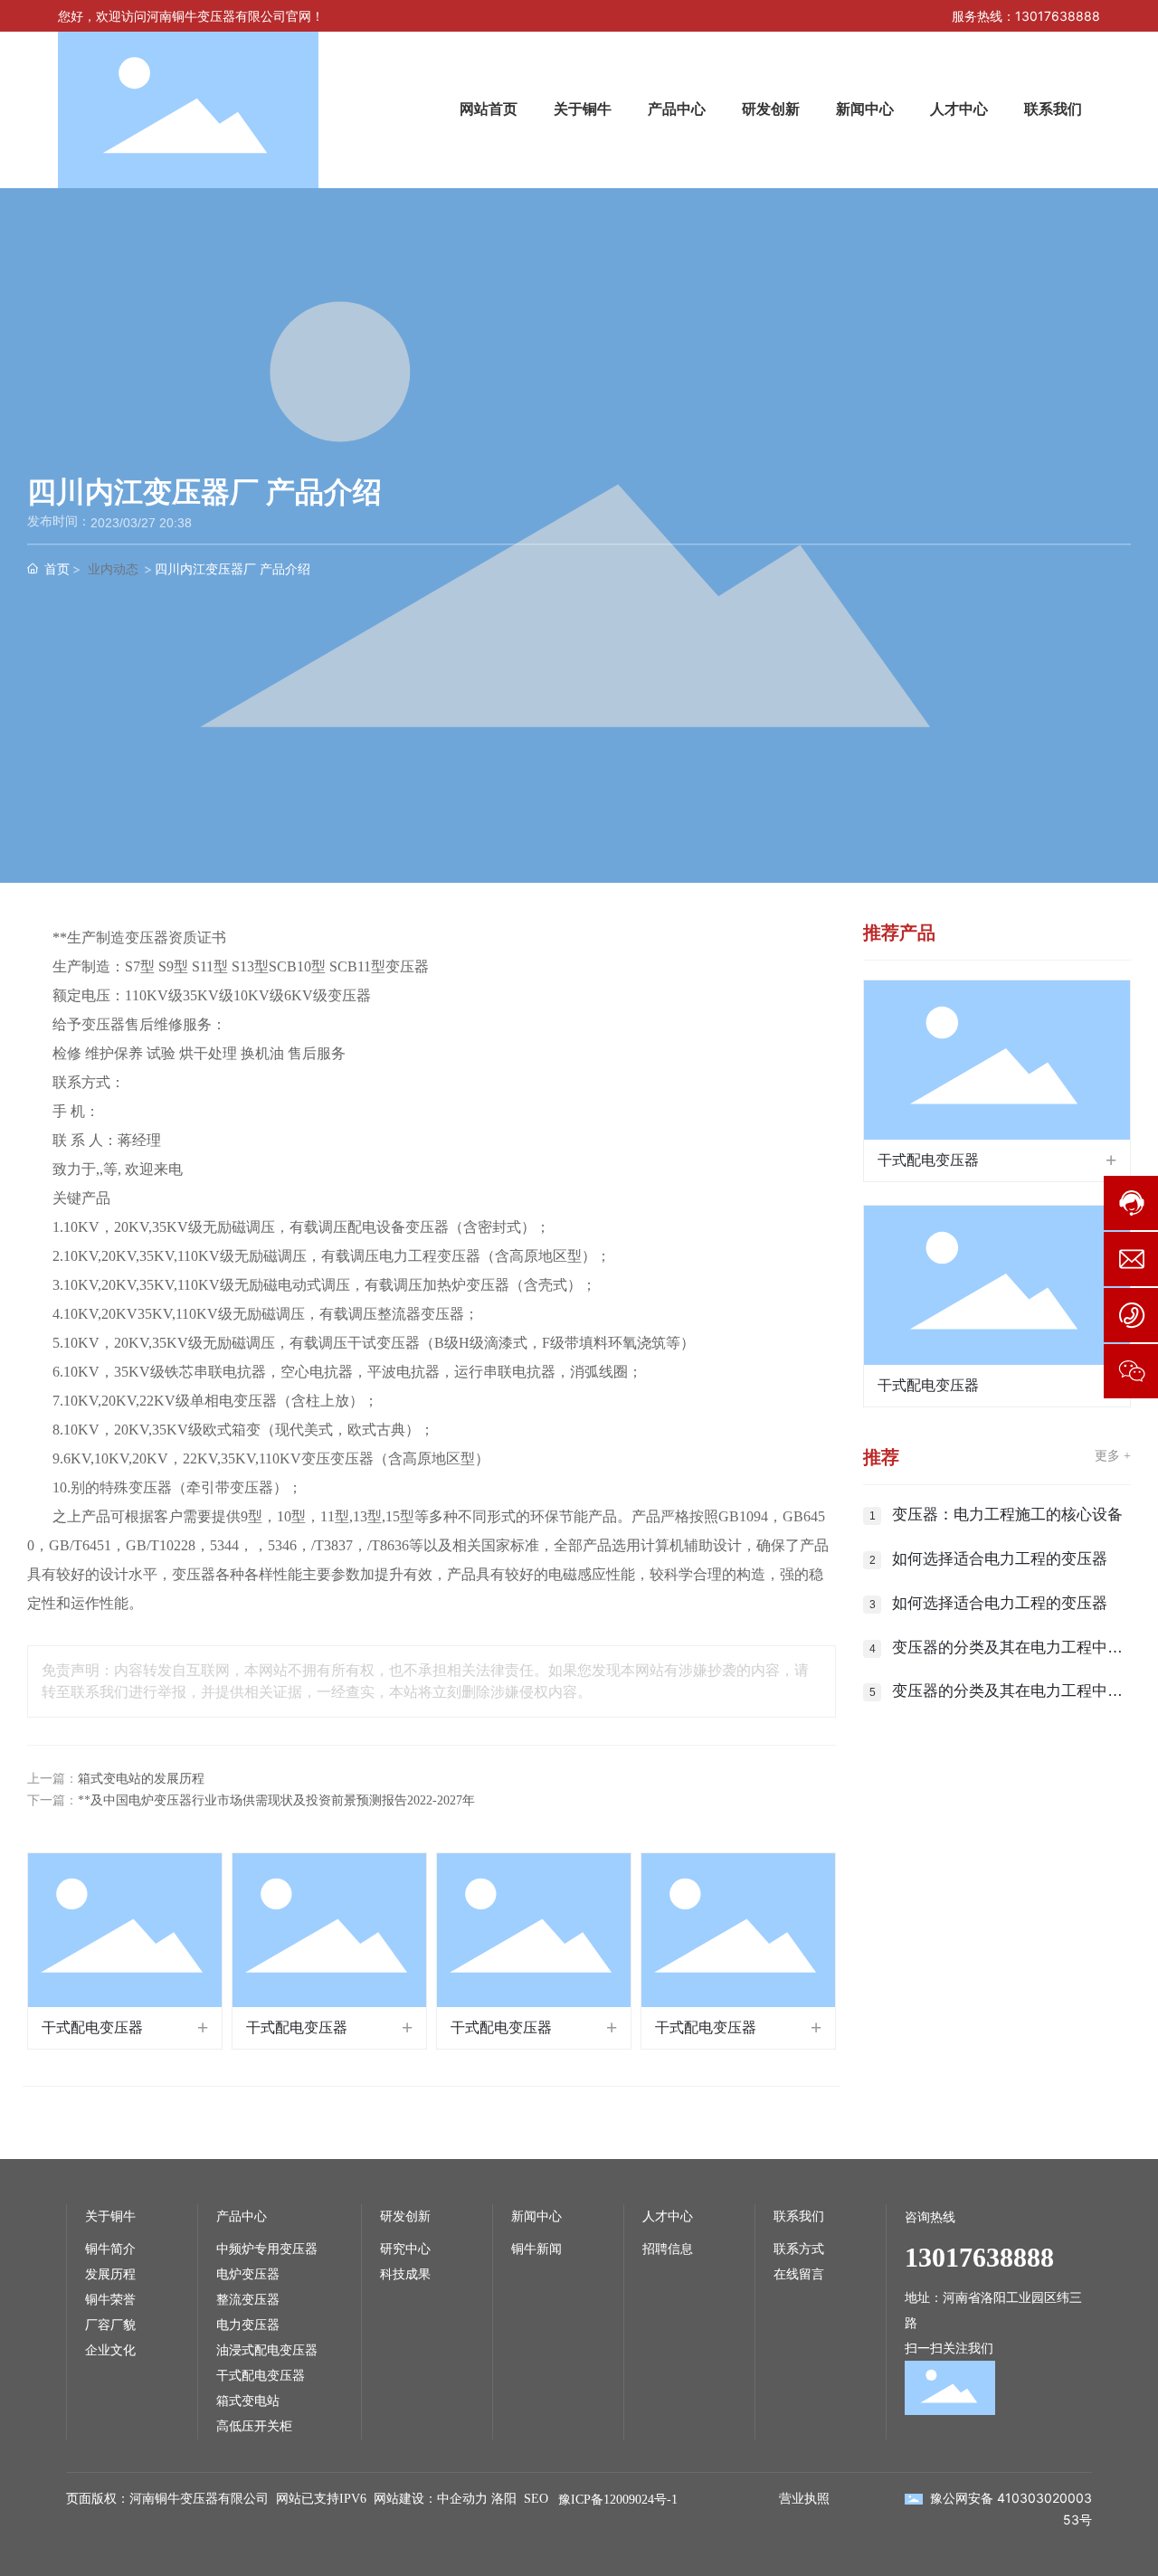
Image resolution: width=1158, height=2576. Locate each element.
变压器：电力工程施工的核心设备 (1007, 1515)
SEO (536, 2499)
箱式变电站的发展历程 (141, 1779)
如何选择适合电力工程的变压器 (1000, 1559)
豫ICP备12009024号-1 (618, 2500)
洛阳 (504, 2499)
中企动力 (462, 2499)
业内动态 (113, 568)
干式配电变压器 (92, 2027)
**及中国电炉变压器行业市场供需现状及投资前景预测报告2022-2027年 (276, 1800)
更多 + (1113, 1456)
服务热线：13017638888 (1026, 16)
